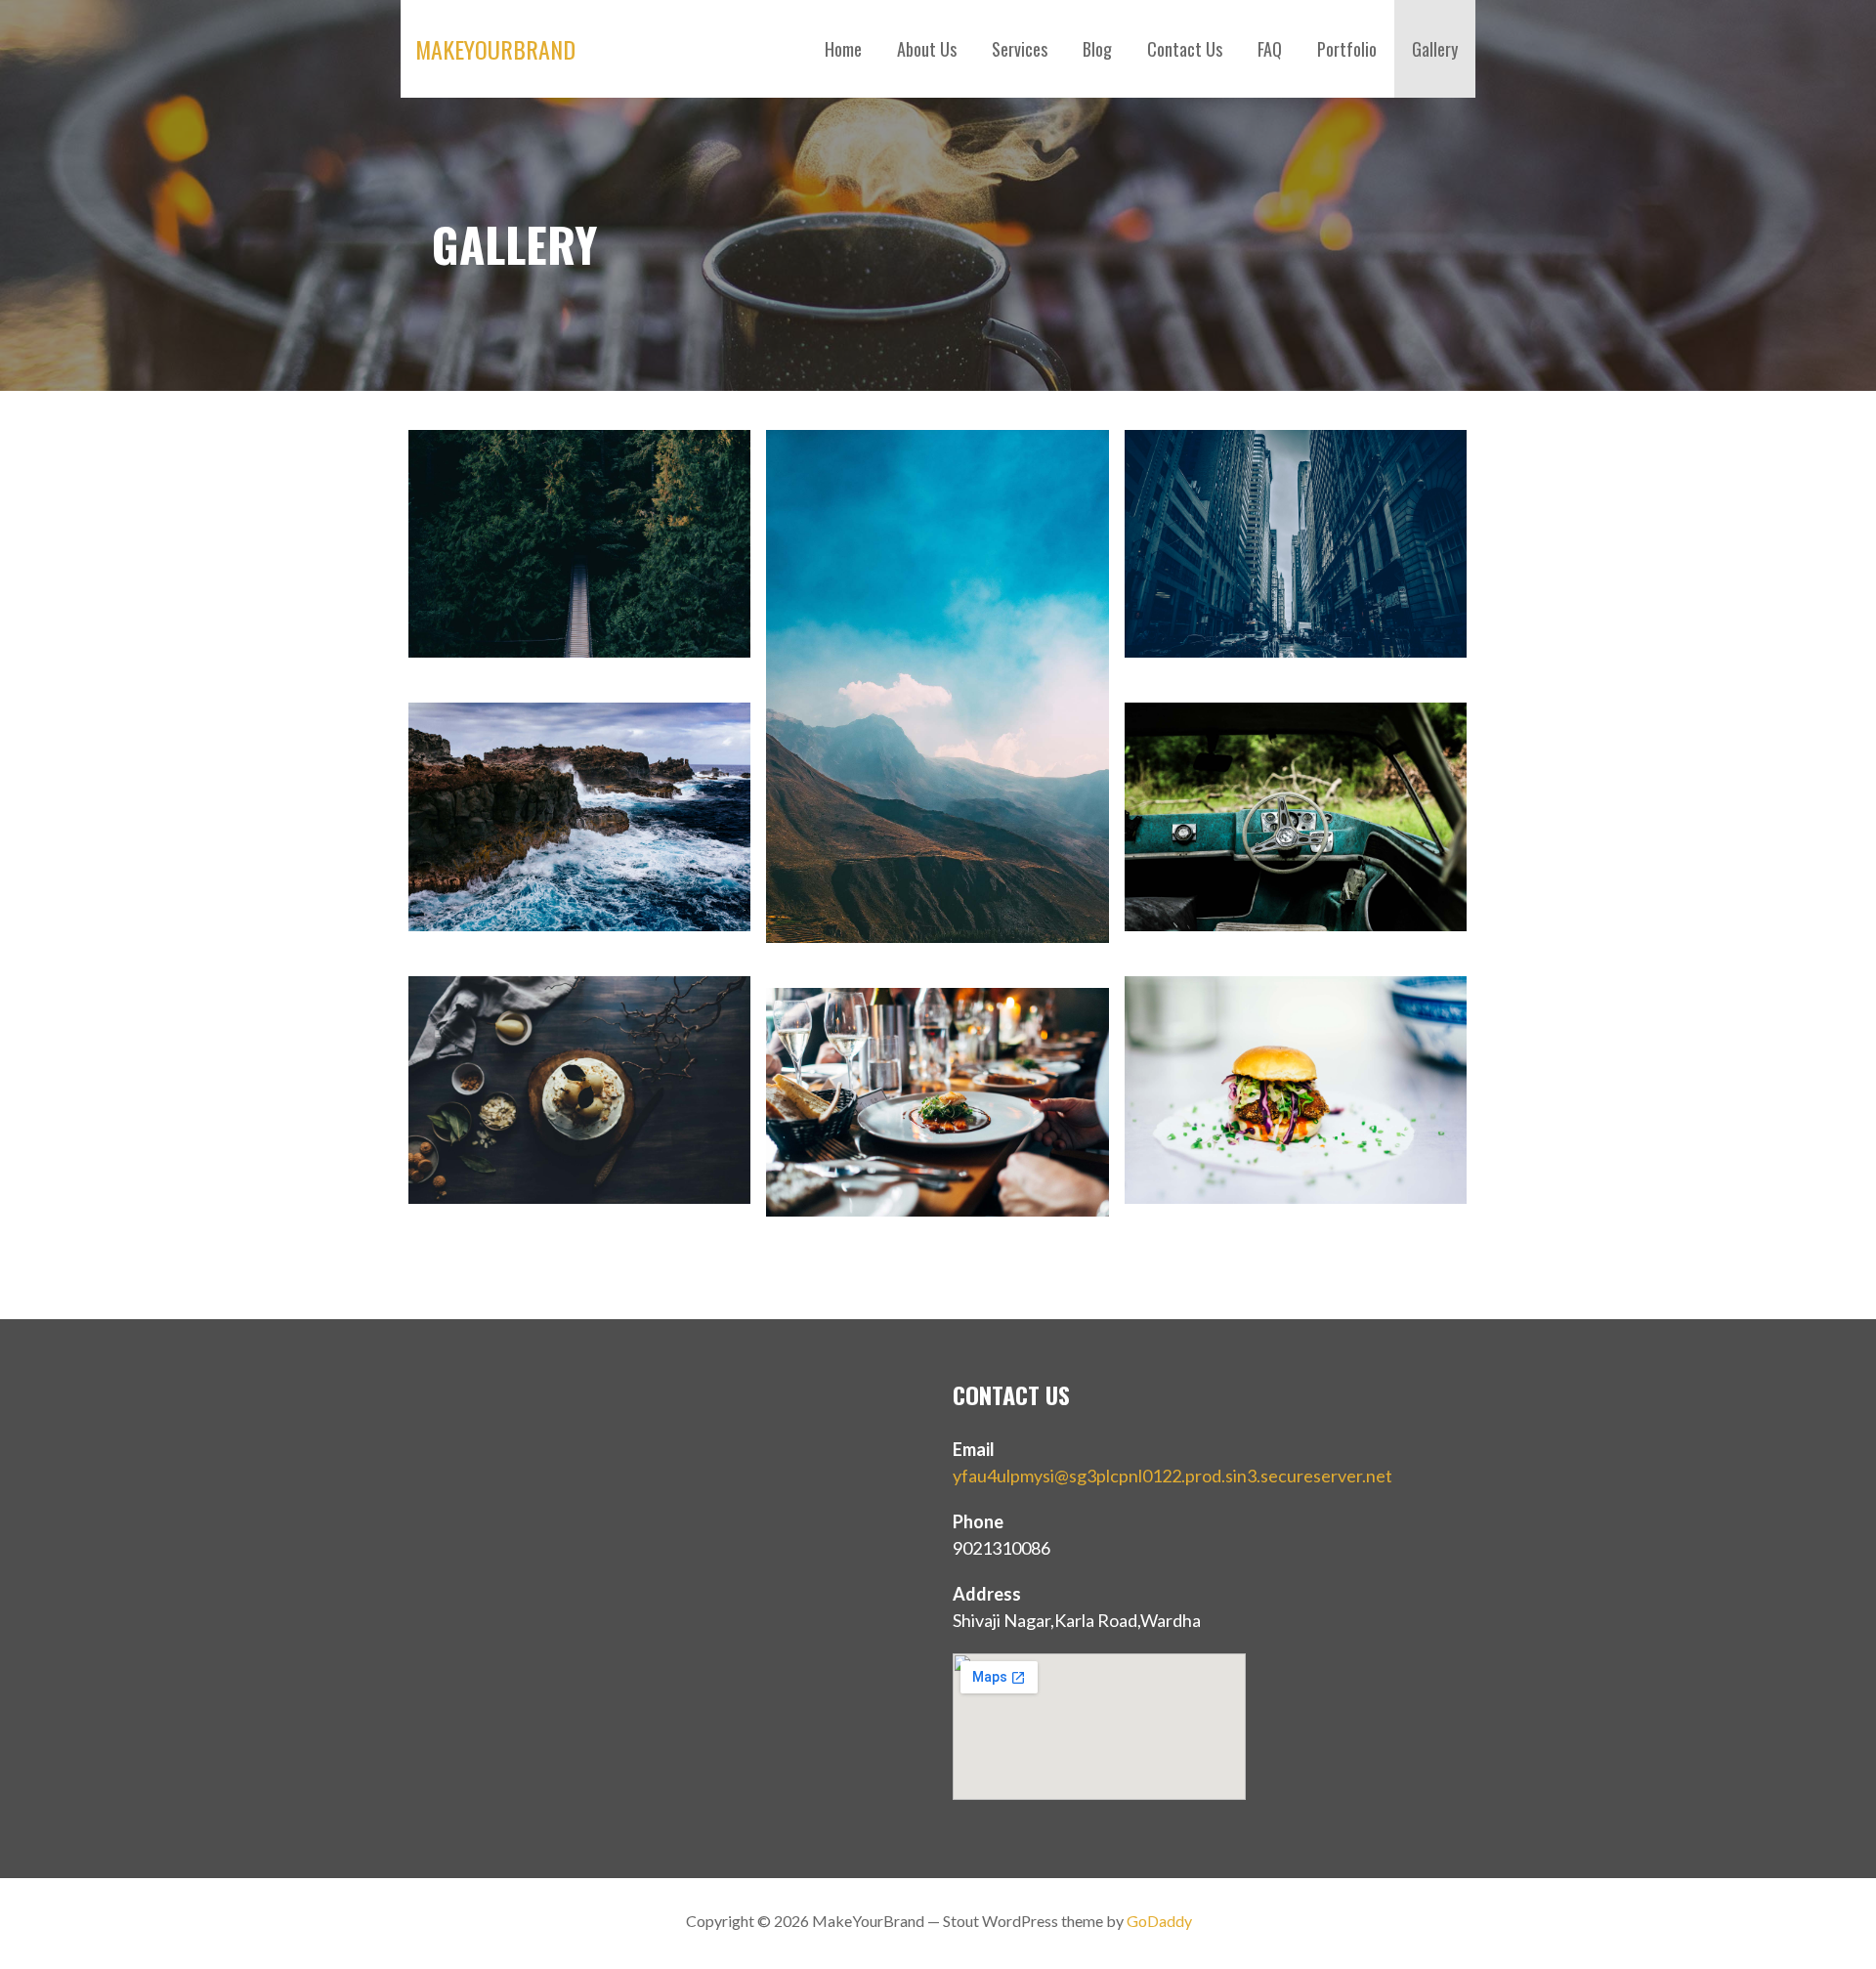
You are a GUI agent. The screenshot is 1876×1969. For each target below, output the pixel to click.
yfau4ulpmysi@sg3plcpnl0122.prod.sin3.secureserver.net (1172, 1476)
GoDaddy (1159, 1921)
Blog (1097, 49)
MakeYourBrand (495, 49)
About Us (927, 49)
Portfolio (1347, 49)
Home (843, 49)
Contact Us (1185, 49)
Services (1020, 49)
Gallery (1435, 49)
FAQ (1270, 49)
